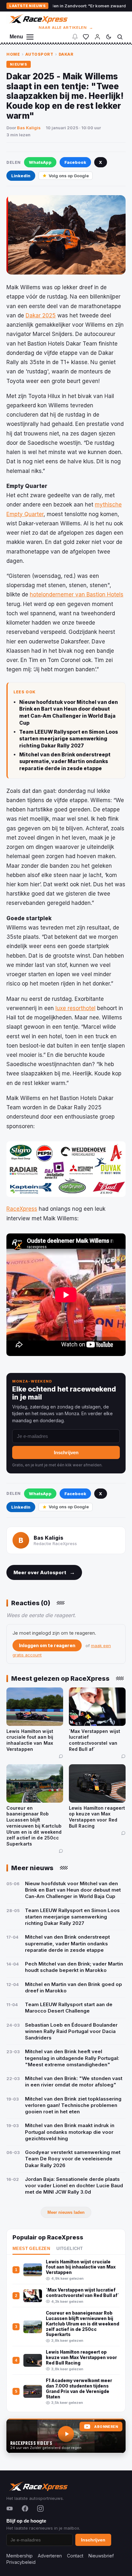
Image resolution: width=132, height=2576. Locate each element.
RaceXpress (22, 1209)
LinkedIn (21, 176)
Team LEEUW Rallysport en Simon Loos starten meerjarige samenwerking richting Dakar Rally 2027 (69, 739)
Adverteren (50, 2556)
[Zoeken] (120, 37)
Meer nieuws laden (66, 2212)
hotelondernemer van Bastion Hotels (77, 594)
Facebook (75, 162)
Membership (20, 2556)
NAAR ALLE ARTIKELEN (66, 28)
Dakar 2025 (41, 315)
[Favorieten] (86, 37)
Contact (75, 2556)
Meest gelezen (31, 2249)
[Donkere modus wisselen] (109, 37)
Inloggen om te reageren (47, 1645)
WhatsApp (40, 162)
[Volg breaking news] (75, 37)
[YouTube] (10, 2508)
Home (13, 54)
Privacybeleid (21, 2562)
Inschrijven (66, 1452)
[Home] (38, 19)
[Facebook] (25, 2508)
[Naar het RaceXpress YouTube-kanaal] (66, 2436)
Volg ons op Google (69, 176)
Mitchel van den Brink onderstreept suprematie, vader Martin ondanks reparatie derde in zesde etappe (65, 762)
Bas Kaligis (29, 128)
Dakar (66, 54)
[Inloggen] (97, 37)
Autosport (39, 54)
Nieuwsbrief (101, 2556)
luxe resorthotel (75, 1008)
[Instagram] (40, 2508)
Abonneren (106, 2427)
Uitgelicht (70, 2249)
